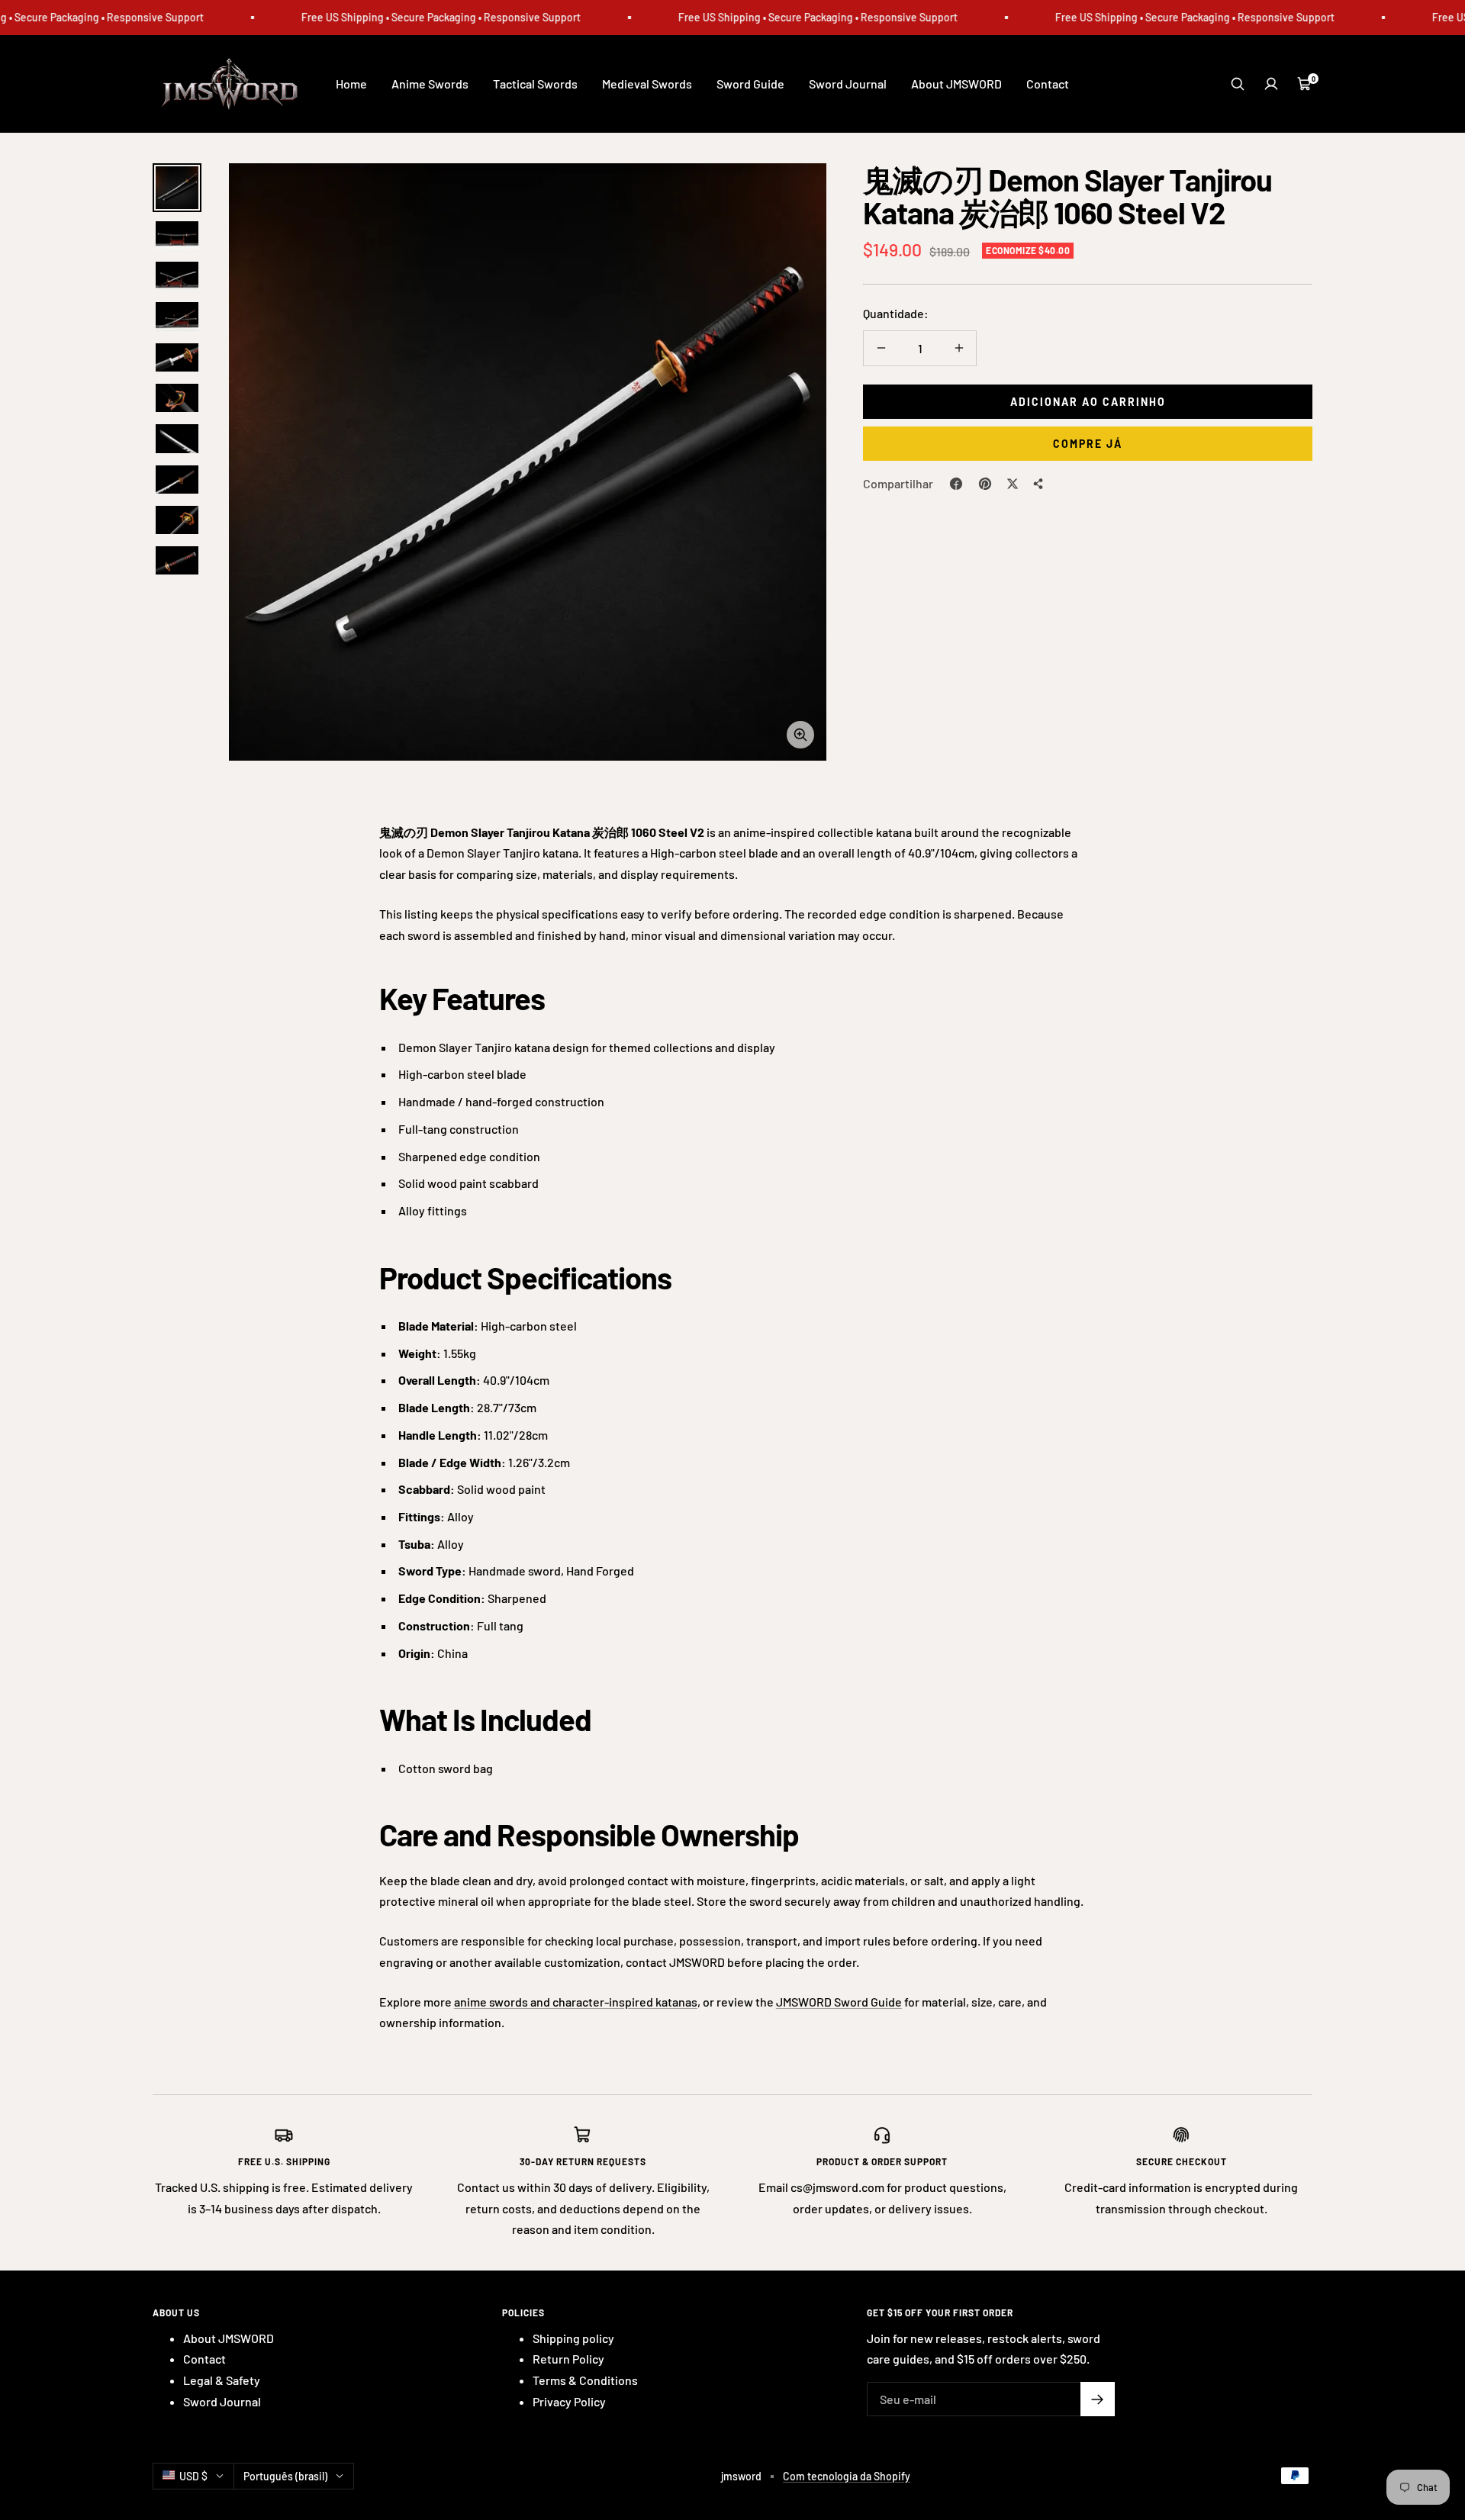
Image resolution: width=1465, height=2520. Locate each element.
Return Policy (568, 2359)
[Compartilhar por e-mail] (1038, 484)
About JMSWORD (956, 84)
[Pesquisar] (1238, 84)
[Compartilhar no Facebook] (956, 484)
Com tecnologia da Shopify (847, 2476)
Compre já (1088, 444)
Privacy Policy (569, 2401)
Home (351, 84)
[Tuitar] (1013, 484)
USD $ (193, 2476)
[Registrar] (1098, 2399)
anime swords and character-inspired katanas (576, 2002)
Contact (1048, 84)
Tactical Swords (535, 84)
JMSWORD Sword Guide (839, 2002)
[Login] (1271, 84)
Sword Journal (848, 84)
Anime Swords (430, 84)
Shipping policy (573, 2338)
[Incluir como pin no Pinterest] (985, 484)
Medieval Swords (647, 84)
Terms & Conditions (585, 2380)
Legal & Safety (222, 2380)
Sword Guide (750, 84)
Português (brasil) (285, 2476)
